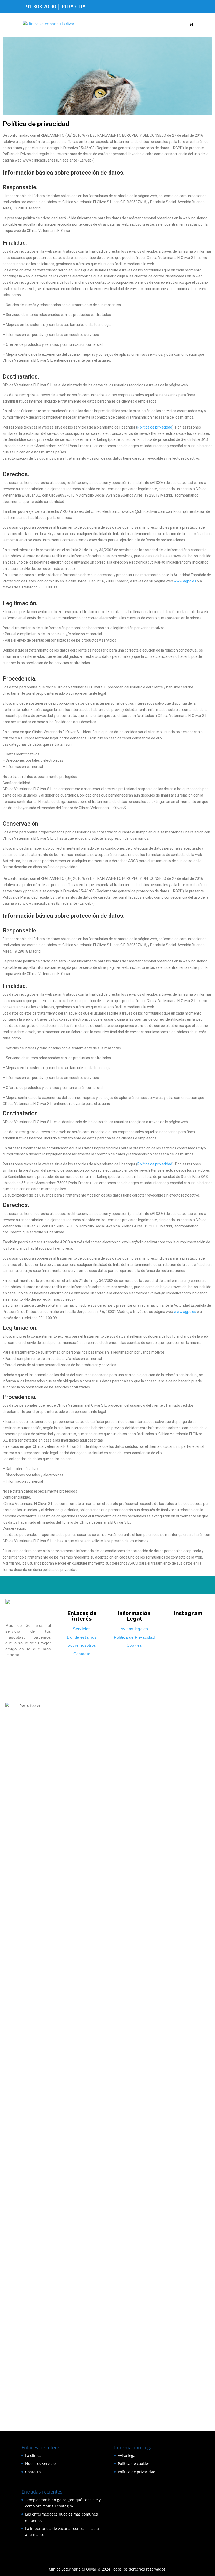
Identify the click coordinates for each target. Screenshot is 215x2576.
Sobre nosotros (82, 1645)
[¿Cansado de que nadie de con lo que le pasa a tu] (173, 1788)
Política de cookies (134, 2464)
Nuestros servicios (41, 2464)
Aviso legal (127, 2455)
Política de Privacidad (134, 1637)
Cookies (134, 1645)
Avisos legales (134, 1629)
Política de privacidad (155, 427)
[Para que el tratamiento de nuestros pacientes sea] (203, 2217)
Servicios (82, 1629)
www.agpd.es (185, 581)
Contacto (82, 1654)
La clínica (33, 2455)
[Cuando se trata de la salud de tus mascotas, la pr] (203, 1820)
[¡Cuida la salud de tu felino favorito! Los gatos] (188, 2219)
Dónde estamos (82, 1637)
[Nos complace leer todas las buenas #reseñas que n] (173, 2167)
